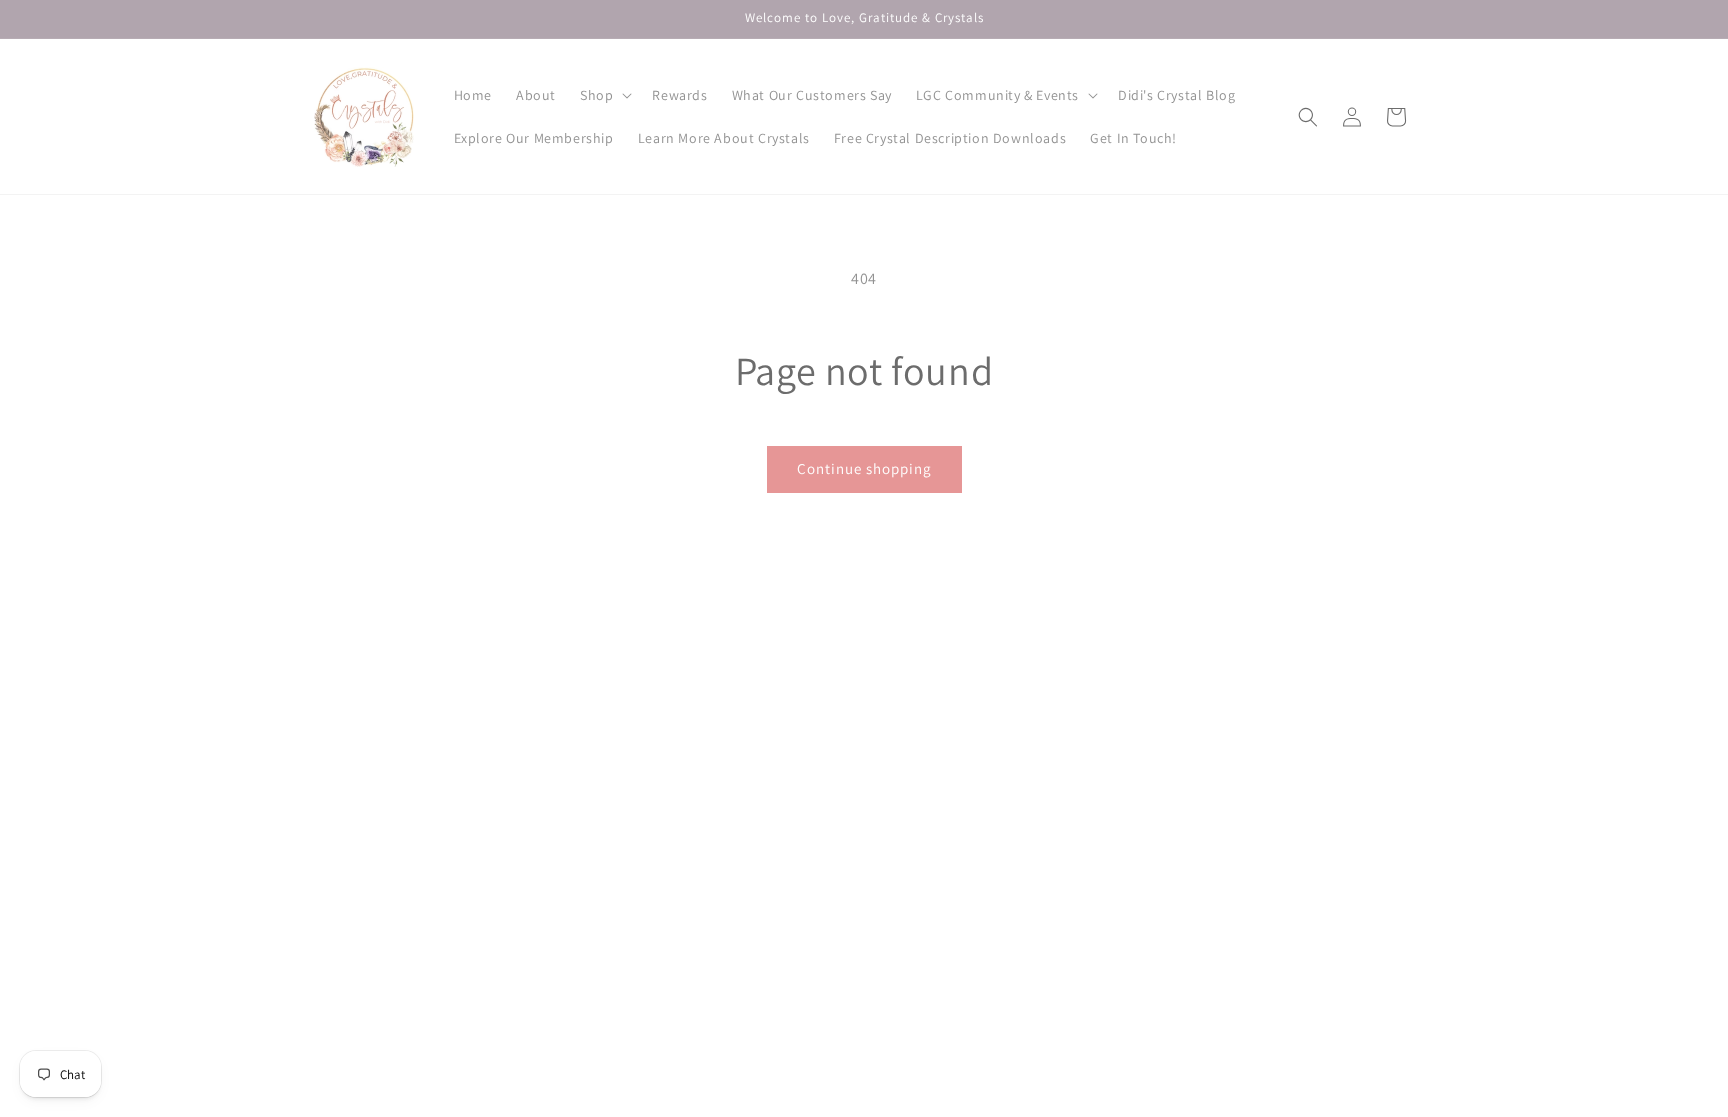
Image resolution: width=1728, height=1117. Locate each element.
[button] (604, 95)
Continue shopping (864, 468)
